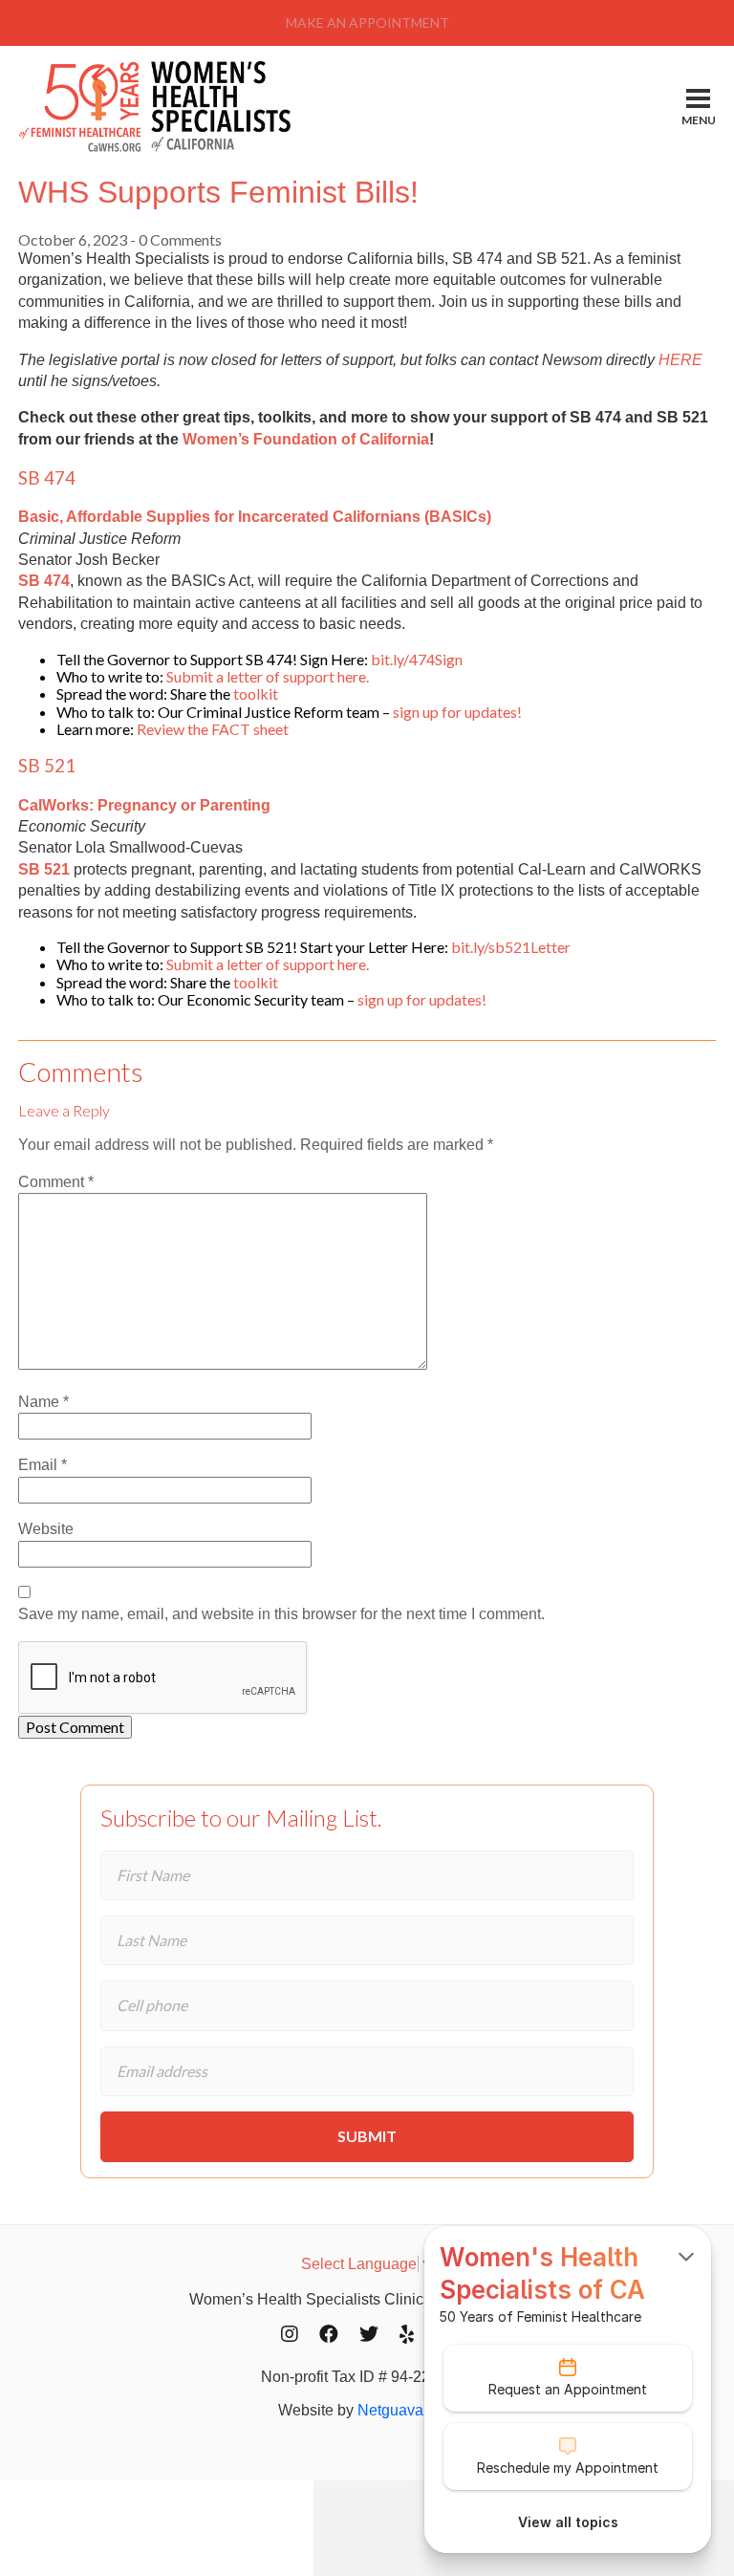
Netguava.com (407, 2410)
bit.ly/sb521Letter (511, 947)
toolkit (256, 693)
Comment (56, 1182)
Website (46, 1529)
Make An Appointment (367, 22)
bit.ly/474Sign (417, 659)
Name (43, 1402)
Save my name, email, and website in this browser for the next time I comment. (281, 1614)
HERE (680, 360)
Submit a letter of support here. (268, 676)
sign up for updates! (457, 712)
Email (43, 1465)
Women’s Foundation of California (306, 439)
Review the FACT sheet (213, 729)
